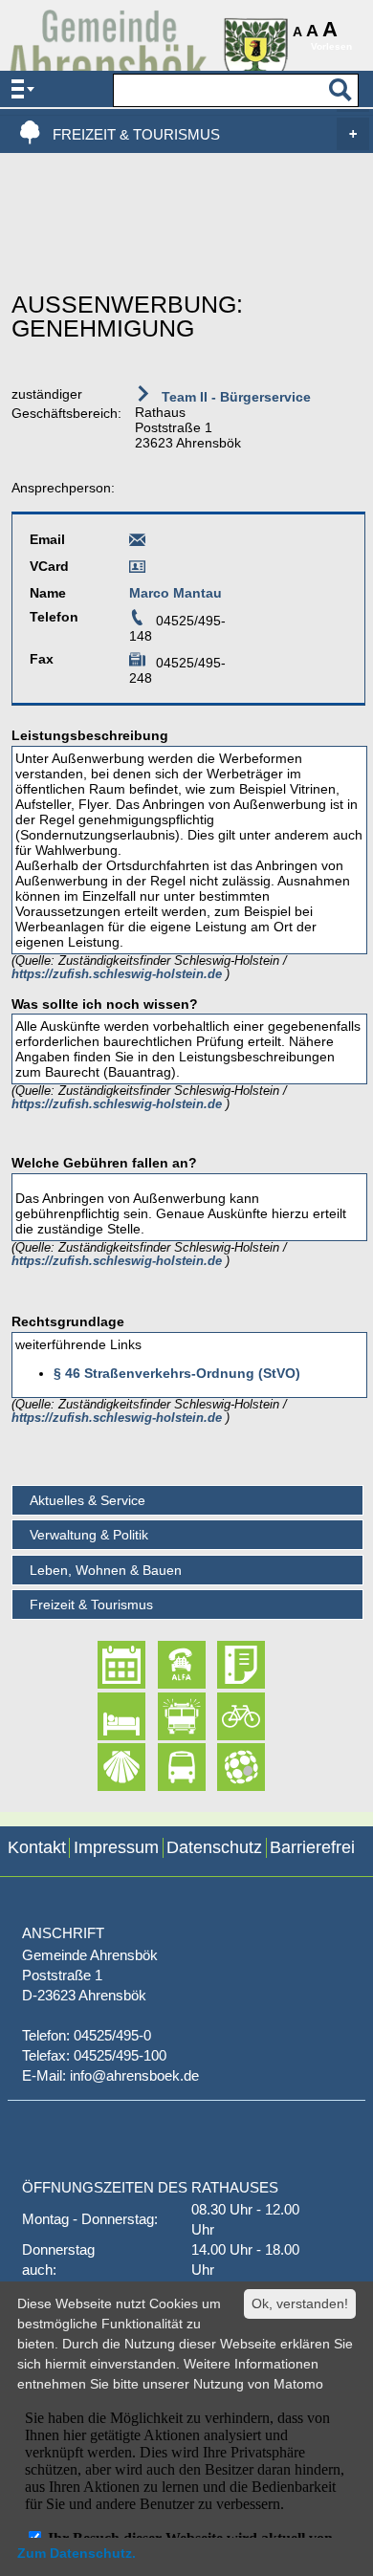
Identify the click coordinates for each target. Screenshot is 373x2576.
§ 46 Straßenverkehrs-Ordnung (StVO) (177, 1373)
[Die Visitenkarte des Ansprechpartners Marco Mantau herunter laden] (137, 570)
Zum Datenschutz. (77, 2553)
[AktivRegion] (224, 1716)
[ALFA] (165, 1665)
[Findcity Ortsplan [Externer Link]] (224, 1767)
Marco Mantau (176, 593)
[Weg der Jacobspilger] (105, 1767)
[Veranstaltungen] (105, 1665)
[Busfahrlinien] (165, 1767)
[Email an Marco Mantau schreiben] (137, 543)
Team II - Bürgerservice (234, 397)
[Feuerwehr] (165, 1716)
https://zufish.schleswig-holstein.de (119, 974)
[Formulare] (224, 1665)
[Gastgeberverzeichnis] (105, 1716)
